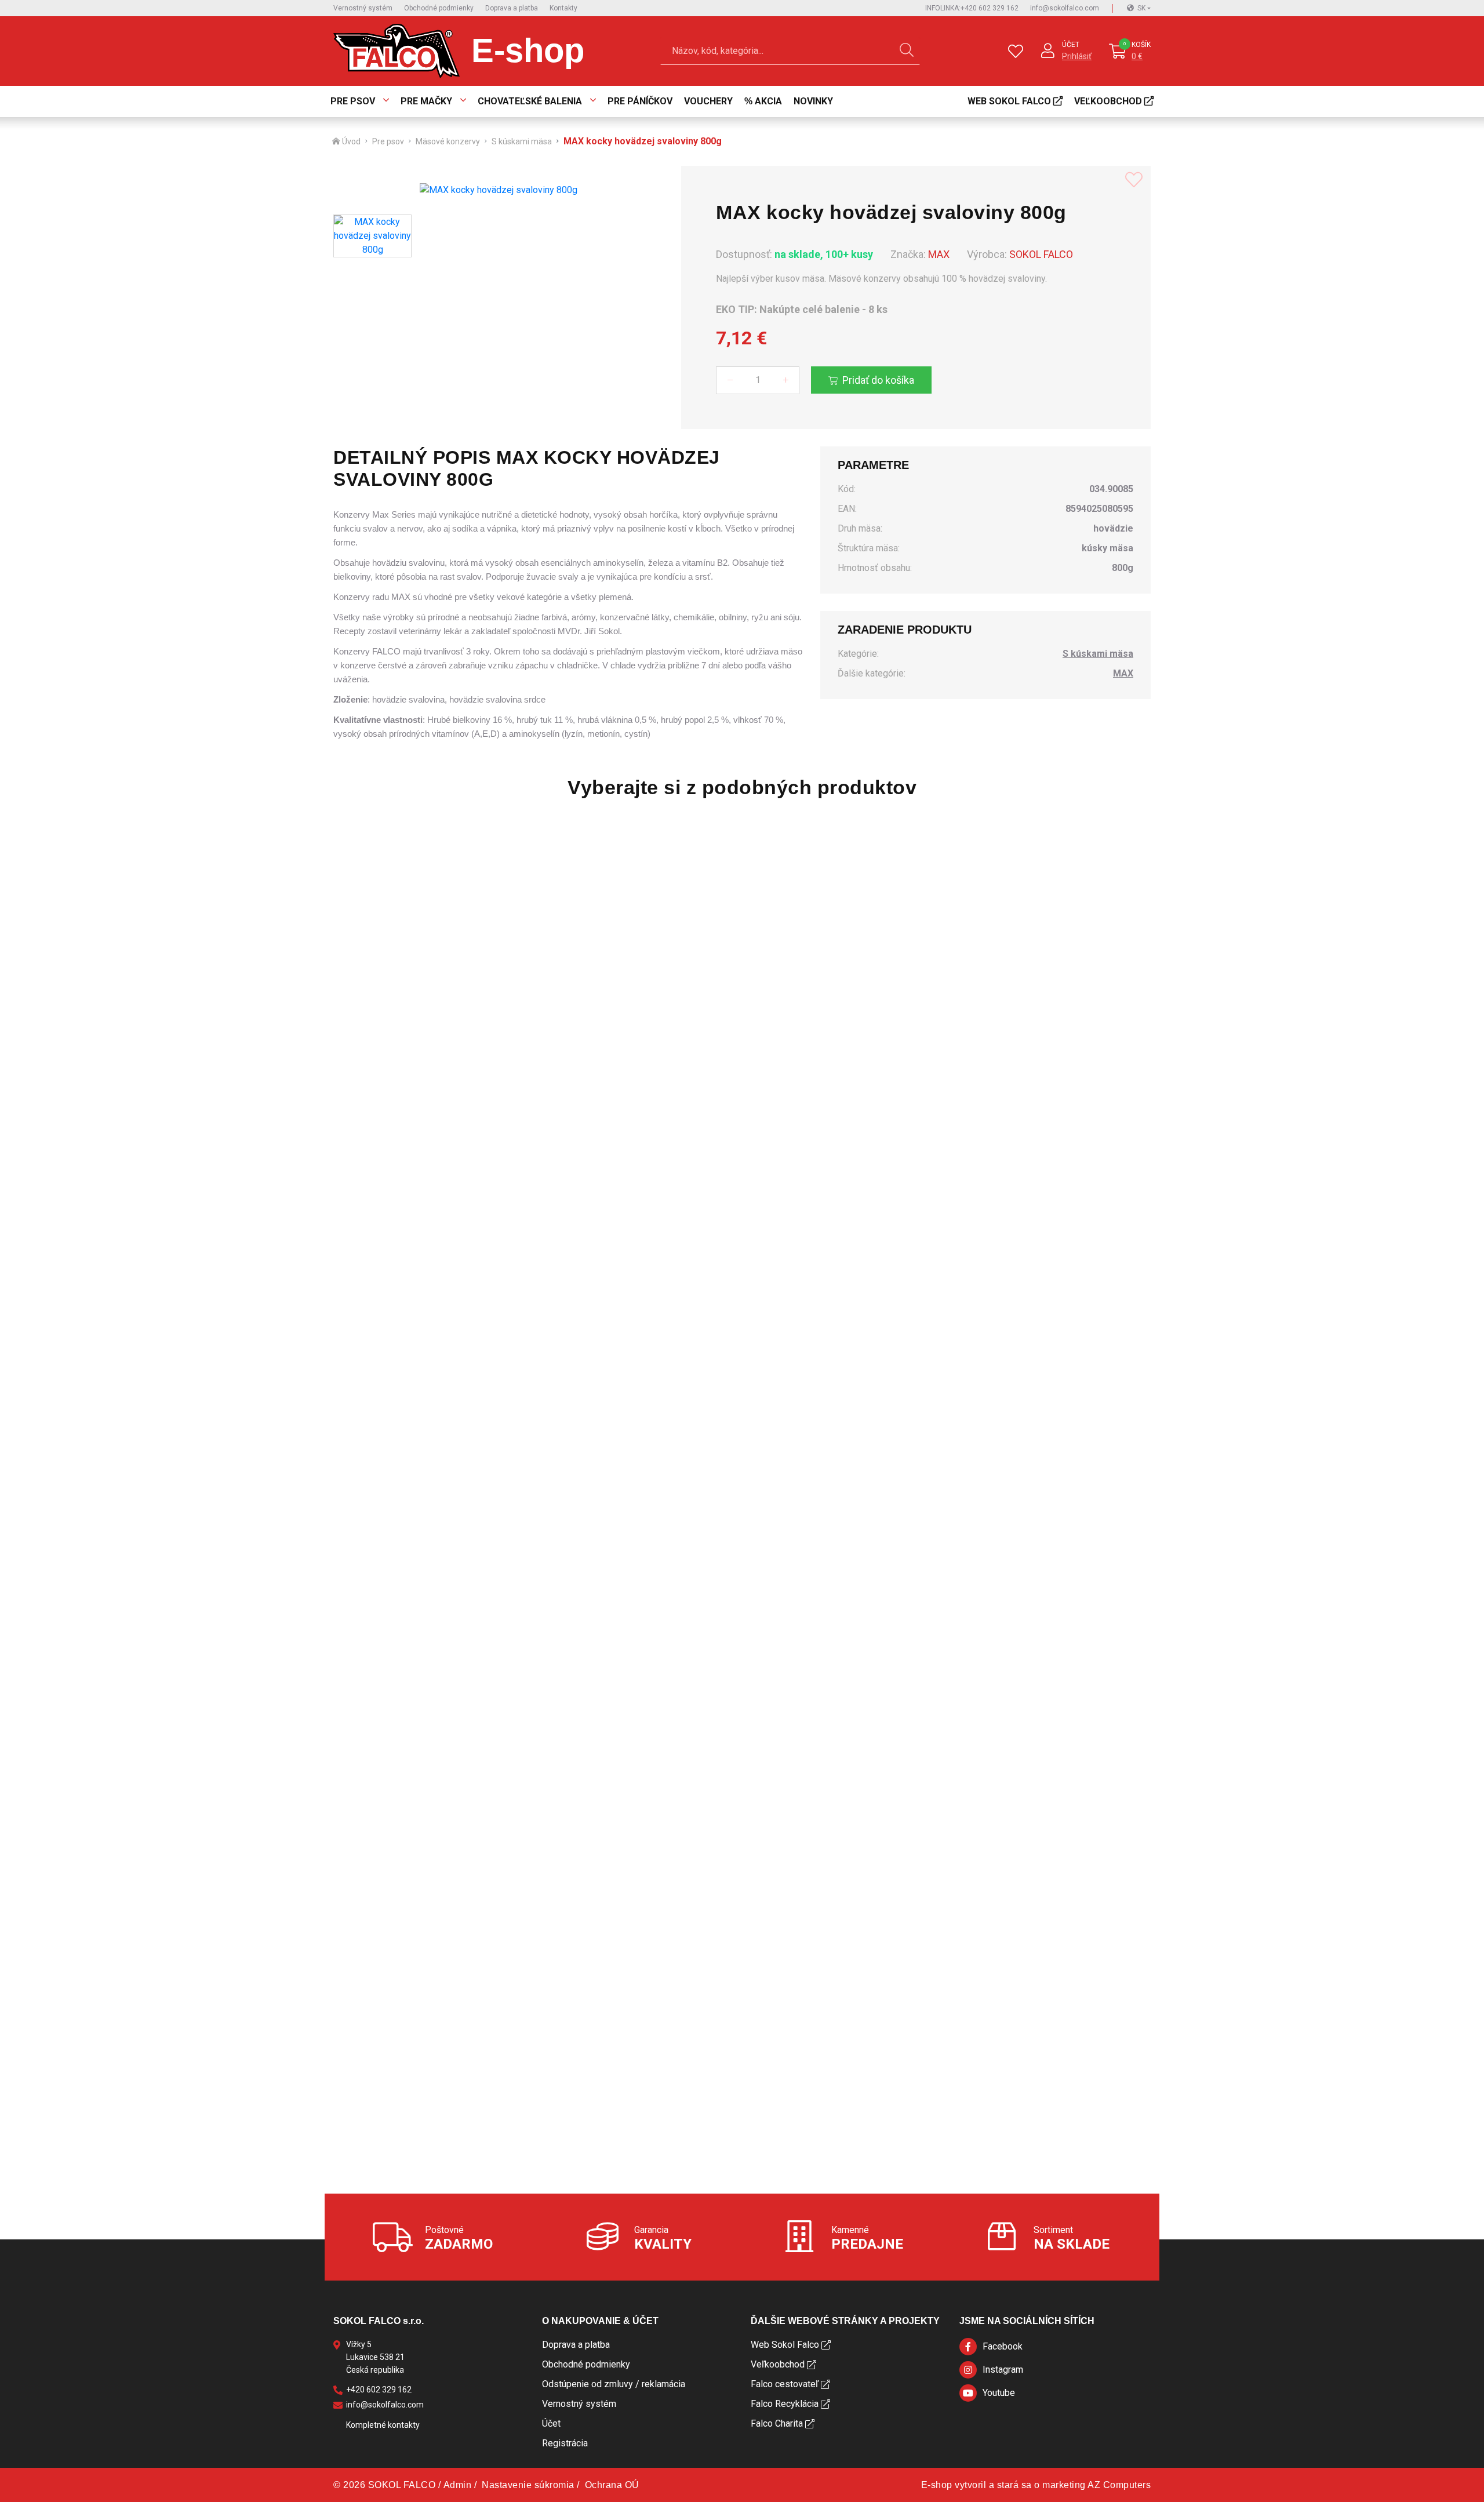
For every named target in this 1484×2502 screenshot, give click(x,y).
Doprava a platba (512, 8)
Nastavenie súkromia (528, 2485)
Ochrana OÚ (612, 2485)
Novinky (813, 101)
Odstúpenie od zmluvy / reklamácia (614, 2384)
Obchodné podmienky (439, 8)
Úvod (351, 141)
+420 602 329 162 (972, 8)
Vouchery (708, 101)
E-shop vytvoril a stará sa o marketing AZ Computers (1036, 2485)
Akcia (768, 101)
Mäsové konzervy (448, 141)
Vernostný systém (363, 8)
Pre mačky (426, 101)
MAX (939, 254)
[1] (907, 51)
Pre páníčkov (640, 101)
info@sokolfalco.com (1065, 8)
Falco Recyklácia (785, 2404)
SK (1141, 8)
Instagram (1003, 2370)
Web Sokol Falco (1009, 101)
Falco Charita (777, 2423)
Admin (458, 2485)
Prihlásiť (1077, 56)
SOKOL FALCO (1041, 254)
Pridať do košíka (878, 380)
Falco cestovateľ (785, 2384)
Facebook (1003, 2346)
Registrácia (565, 2443)
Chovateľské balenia (530, 101)
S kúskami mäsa (522, 141)
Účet (1071, 45)
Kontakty (563, 8)
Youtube (999, 2393)
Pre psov (353, 101)
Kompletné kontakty (383, 2425)
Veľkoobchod (1108, 101)
